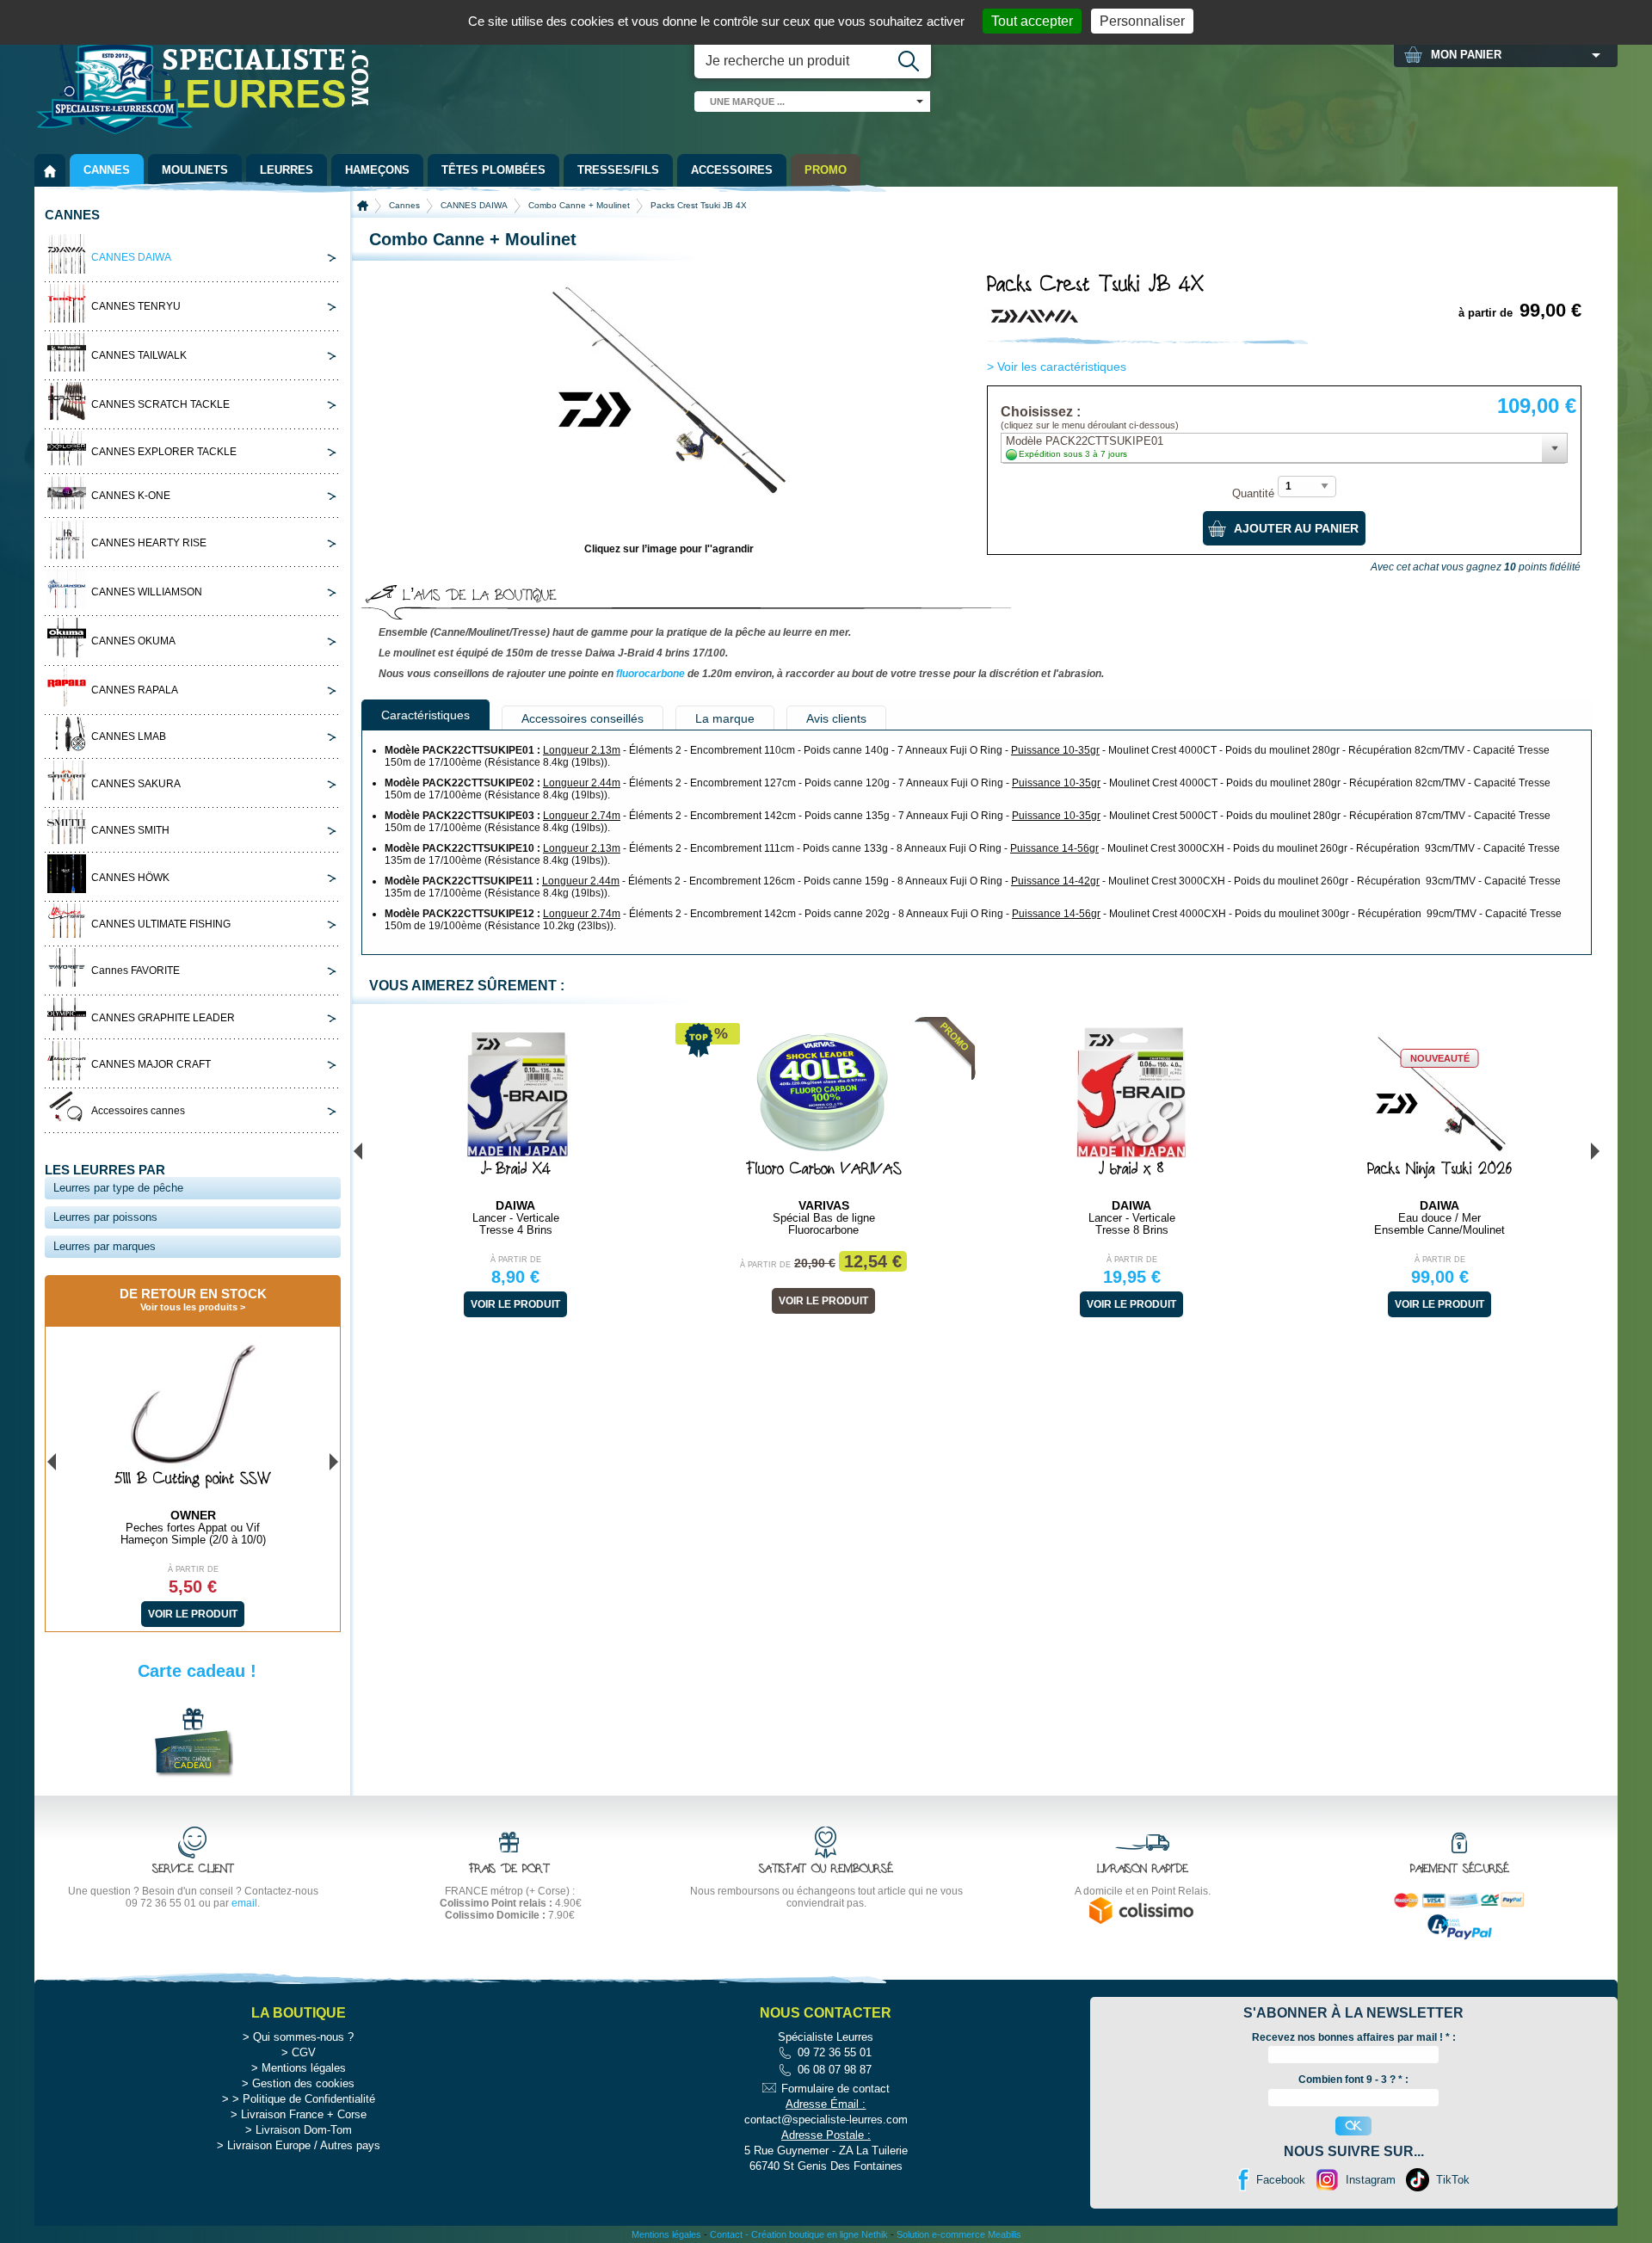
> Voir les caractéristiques (1057, 367)
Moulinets (195, 170)
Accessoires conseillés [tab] (583, 718)
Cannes (107, 170)
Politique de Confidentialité (309, 2099)
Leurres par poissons (105, 1217)
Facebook (1281, 2180)
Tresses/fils (618, 170)
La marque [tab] (725, 718)
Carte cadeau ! (197, 1671)
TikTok (1453, 2180)
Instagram (1371, 2180)
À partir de (516, 1260)
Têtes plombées (493, 170)
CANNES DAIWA (474, 205)
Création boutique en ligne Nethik (820, 2234)
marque (747, 102)
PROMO (826, 170)
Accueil (363, 206)
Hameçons (377, 170)
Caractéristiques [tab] (425, 715)
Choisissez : (1090, 418)
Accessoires (732, 170)
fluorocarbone (650, 674)
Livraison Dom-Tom (304, 2130)
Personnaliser (1142, 21)
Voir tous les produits (189, 1307)
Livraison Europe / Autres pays (304, 2145)
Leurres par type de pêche (118, 1188)
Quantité (1253, 494)
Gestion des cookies (303, 2083)
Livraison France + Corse (304, 2114)
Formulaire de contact (835, 2089)
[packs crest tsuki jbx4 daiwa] (669, 493)
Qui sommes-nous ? (303, 2037)
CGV (304, 2052)
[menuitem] (50, 170)
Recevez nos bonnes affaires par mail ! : (1354, 2037)
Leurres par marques (105, 1246)
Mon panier (1466, 55)
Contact (726, 2234)
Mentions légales (304, 2068)
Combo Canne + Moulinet (579, 205)
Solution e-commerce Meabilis (959, 2234)
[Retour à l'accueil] (50, 170)
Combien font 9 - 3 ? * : (1353, 2080)
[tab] (193, 257)
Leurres (287, 170)
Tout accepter (1032, 21)
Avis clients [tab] (836, 718)
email (244, 1903)
